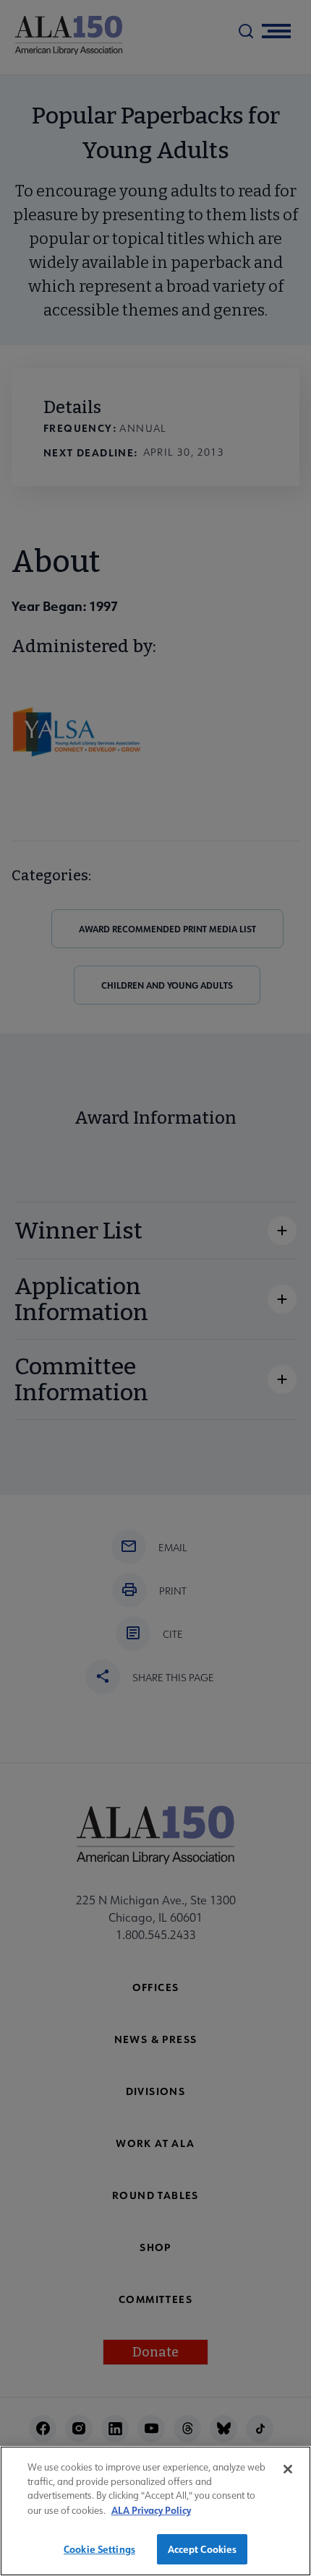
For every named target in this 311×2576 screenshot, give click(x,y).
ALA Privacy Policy (151, 2510)
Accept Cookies (203, 2549)
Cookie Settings (99, 2549)
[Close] (288, 2469)
